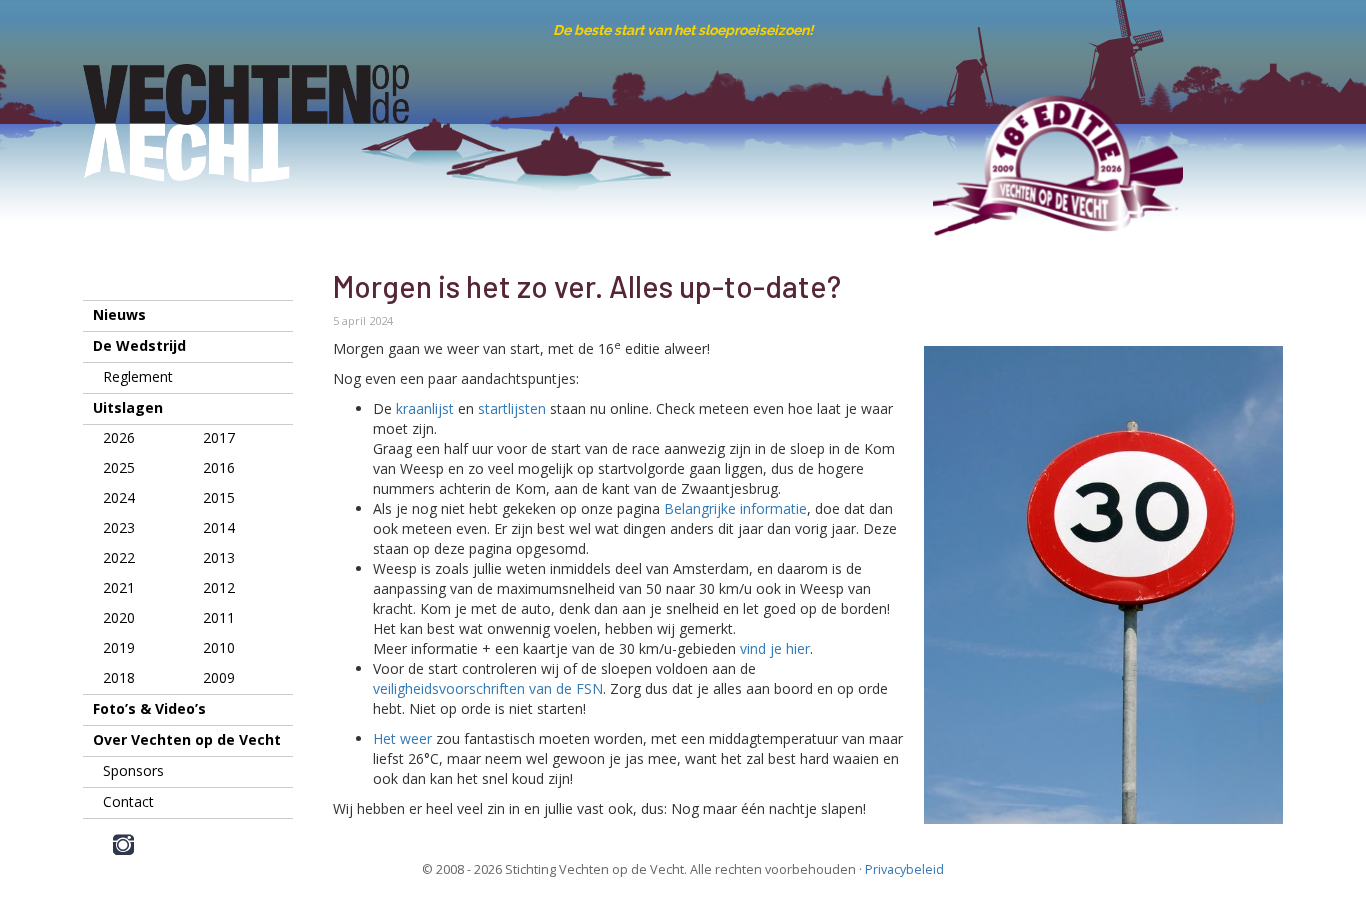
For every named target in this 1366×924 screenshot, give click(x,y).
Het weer (402, 738)
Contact (128, 801)
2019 (119, 647)
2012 (219, 587)
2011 (219, 617)
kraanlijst (425, 408)
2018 (119, 677)
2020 (119, 617)
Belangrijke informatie (735, 508)
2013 (219, 557)
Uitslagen (128, 407)
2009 (219, 677)
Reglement (138, 376)
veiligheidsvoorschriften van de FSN (488, 688)
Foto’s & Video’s (149, 708)
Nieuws (119, 314)
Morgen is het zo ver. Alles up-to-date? (587, 286)
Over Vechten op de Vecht (187, 739)
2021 (119, 587)
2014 (219, 527)
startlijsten (512, 408)
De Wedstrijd (139, 345)
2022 (119, 557)
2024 (119, 497)
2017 (219, 437)
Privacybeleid (904, 869)
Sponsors (133, 770)
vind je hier (775, 648)
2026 (119, 437)
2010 (219, 647)
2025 (119, 467)
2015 (219, 497)
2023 (119, 527)
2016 (219, 467)
